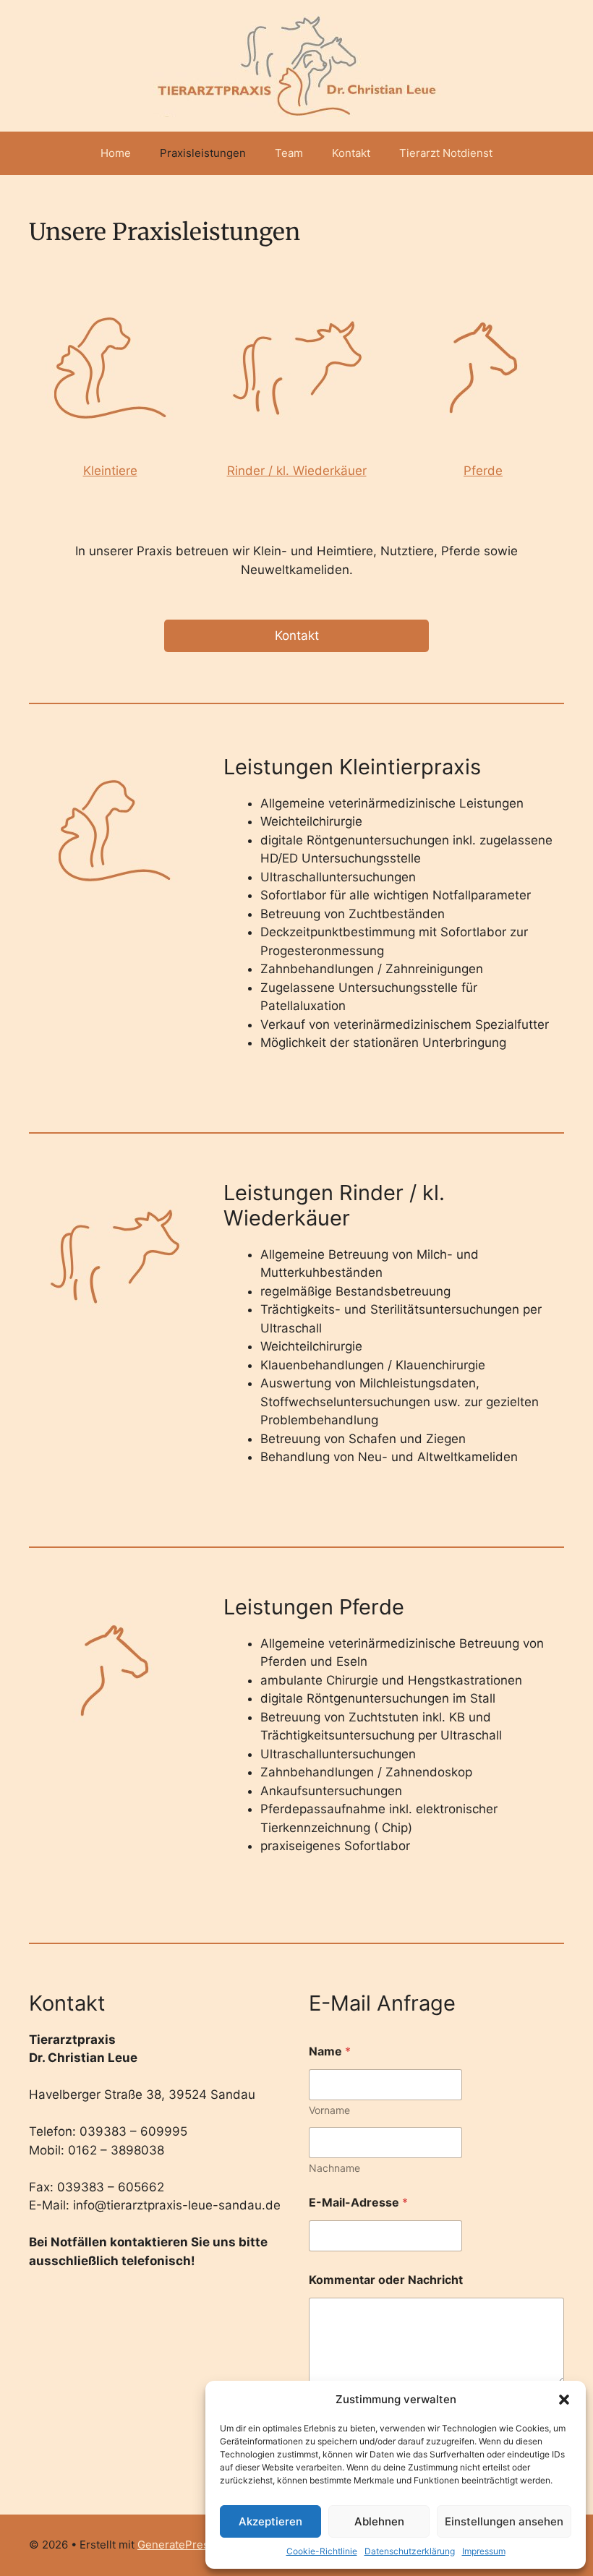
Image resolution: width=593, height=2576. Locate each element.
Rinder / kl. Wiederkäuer (297, 471)
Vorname (329, 2110)
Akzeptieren (270, 2521)
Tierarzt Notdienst (446, 153)
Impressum (484, 2551)
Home (116, 153)
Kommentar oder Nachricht (386, 2280)
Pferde (483, 471)
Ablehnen (379, 2521)
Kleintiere (110, 471)
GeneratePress (176, 2545)
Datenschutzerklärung (410, 2551)
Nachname (334, 2168)
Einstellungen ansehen (504, 2521)
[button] (564, 2400)
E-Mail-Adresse (358, 2203)
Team (289, 153)
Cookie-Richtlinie (322, 2551)
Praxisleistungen (203, 153)
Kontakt (351, 153)
